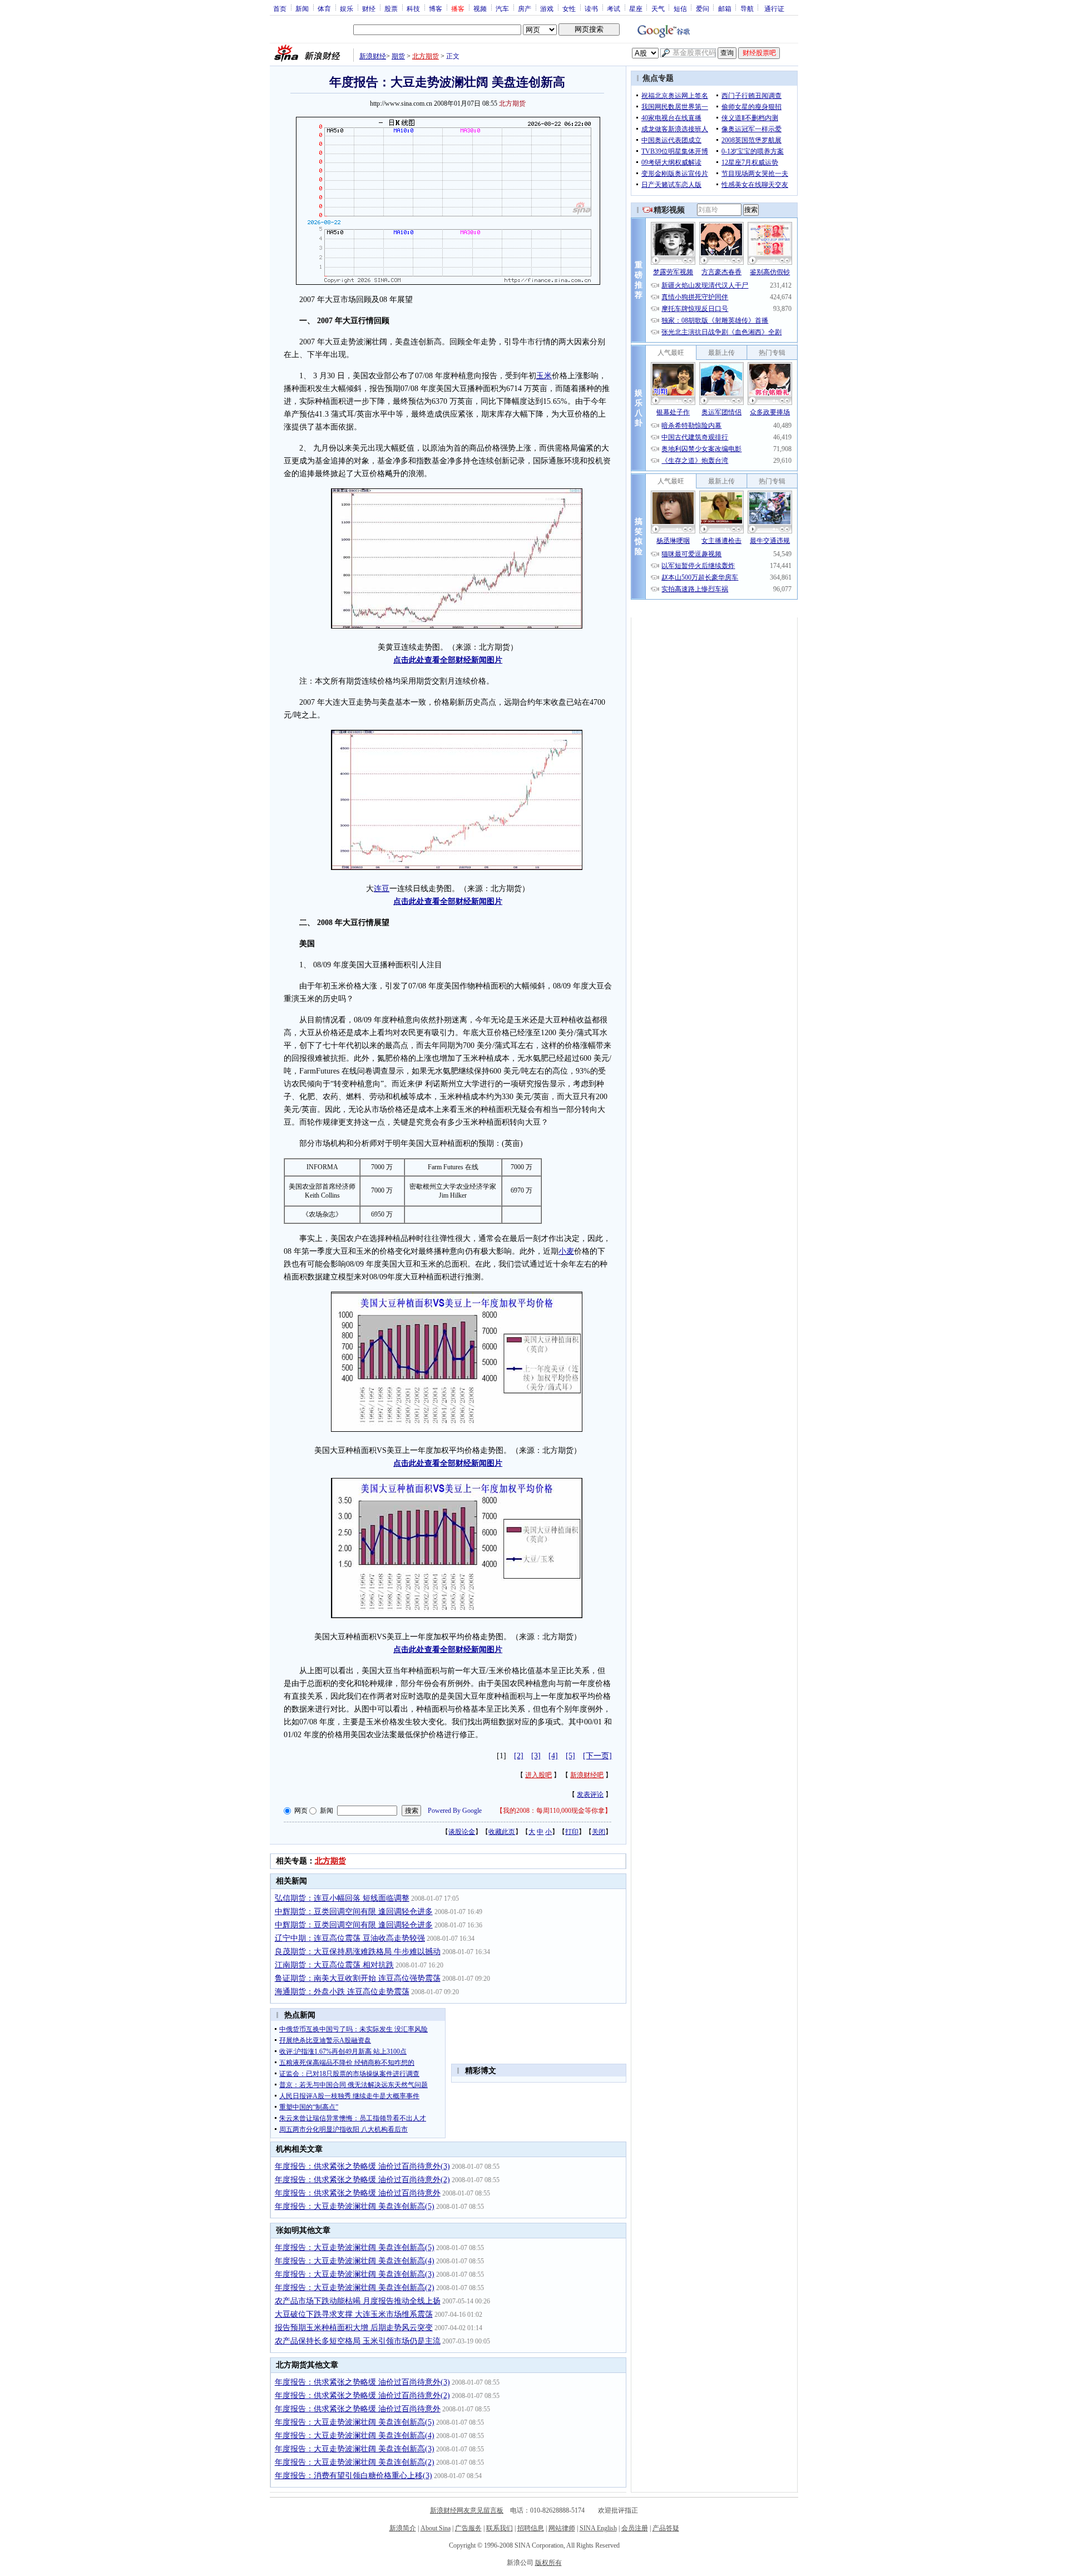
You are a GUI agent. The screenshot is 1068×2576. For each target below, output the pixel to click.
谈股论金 (462, 1832)
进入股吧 (538, 1775)
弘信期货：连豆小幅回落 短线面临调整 (342, 1898)
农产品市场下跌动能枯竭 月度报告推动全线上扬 (358, 2301)
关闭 (599, 1832)
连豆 (382, 889)
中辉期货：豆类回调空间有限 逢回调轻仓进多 (354, 1912)
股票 (391, 8)
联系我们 (500, 2528)
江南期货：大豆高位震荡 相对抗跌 (334, 1965)
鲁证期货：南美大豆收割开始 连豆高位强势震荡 (358, 1978)
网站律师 (562, 2528)
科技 (413, 8)
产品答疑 (666, 2528)
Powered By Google (455, 1811)
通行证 (774, 8)
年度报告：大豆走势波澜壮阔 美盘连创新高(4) (355, 2261)
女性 (569, 8)
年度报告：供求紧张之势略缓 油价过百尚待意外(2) (362, 2180)
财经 (369, 8)
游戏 (547, 8)
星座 (636, 8)
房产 (525, 8)
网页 (301, 1811)
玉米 (544, 376)
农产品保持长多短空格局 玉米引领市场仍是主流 (358, 2341)
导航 (747, 8)
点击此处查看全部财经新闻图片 (448, 660)
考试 (614, 8)
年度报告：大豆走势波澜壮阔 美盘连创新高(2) (355, 2288)
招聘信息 (531, 2528)
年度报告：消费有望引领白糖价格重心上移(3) (353, 2476)
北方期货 (426, 56)
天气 (658, 8)
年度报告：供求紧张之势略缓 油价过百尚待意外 (358, 2193)
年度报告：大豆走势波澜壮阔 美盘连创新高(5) (355, 2206)
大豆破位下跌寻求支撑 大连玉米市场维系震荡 (354, 2314)
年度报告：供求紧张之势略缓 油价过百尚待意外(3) (362, 2166)
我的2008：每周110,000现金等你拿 (554, 1811)
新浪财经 (373, 56)
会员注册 (635, 2528)
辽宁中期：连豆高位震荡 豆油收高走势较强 (350, 1938)
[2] (519, 1756)
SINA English (598, 2528)
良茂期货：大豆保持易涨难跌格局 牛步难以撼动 (358, 1952)
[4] (553, 1756)
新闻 (302, 8)
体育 (324, 8)
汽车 (502, 8)
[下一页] (597, 1756)
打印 (572, 1832)
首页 (280, 8)
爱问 (703, 8)
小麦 (566, 1251)
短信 (680, 8)
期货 (398, 56)
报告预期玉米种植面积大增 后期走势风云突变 (354, 2328)
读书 (591, 8)
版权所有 (548, 2563)
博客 (436, 8)
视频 (480, 8)
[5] (570, 1756)
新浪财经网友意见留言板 (467, 2510)
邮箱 (725, 8)
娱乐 (347, 8)
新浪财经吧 (587, 1775)
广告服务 (468, 2528)
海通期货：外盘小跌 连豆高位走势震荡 (342, 1992)
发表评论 (590, 1794)
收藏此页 (502, 1832)
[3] (536, 1756)
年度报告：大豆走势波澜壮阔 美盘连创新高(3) (355, 2274)
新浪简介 (403, 2528)
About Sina (436, 2528)
